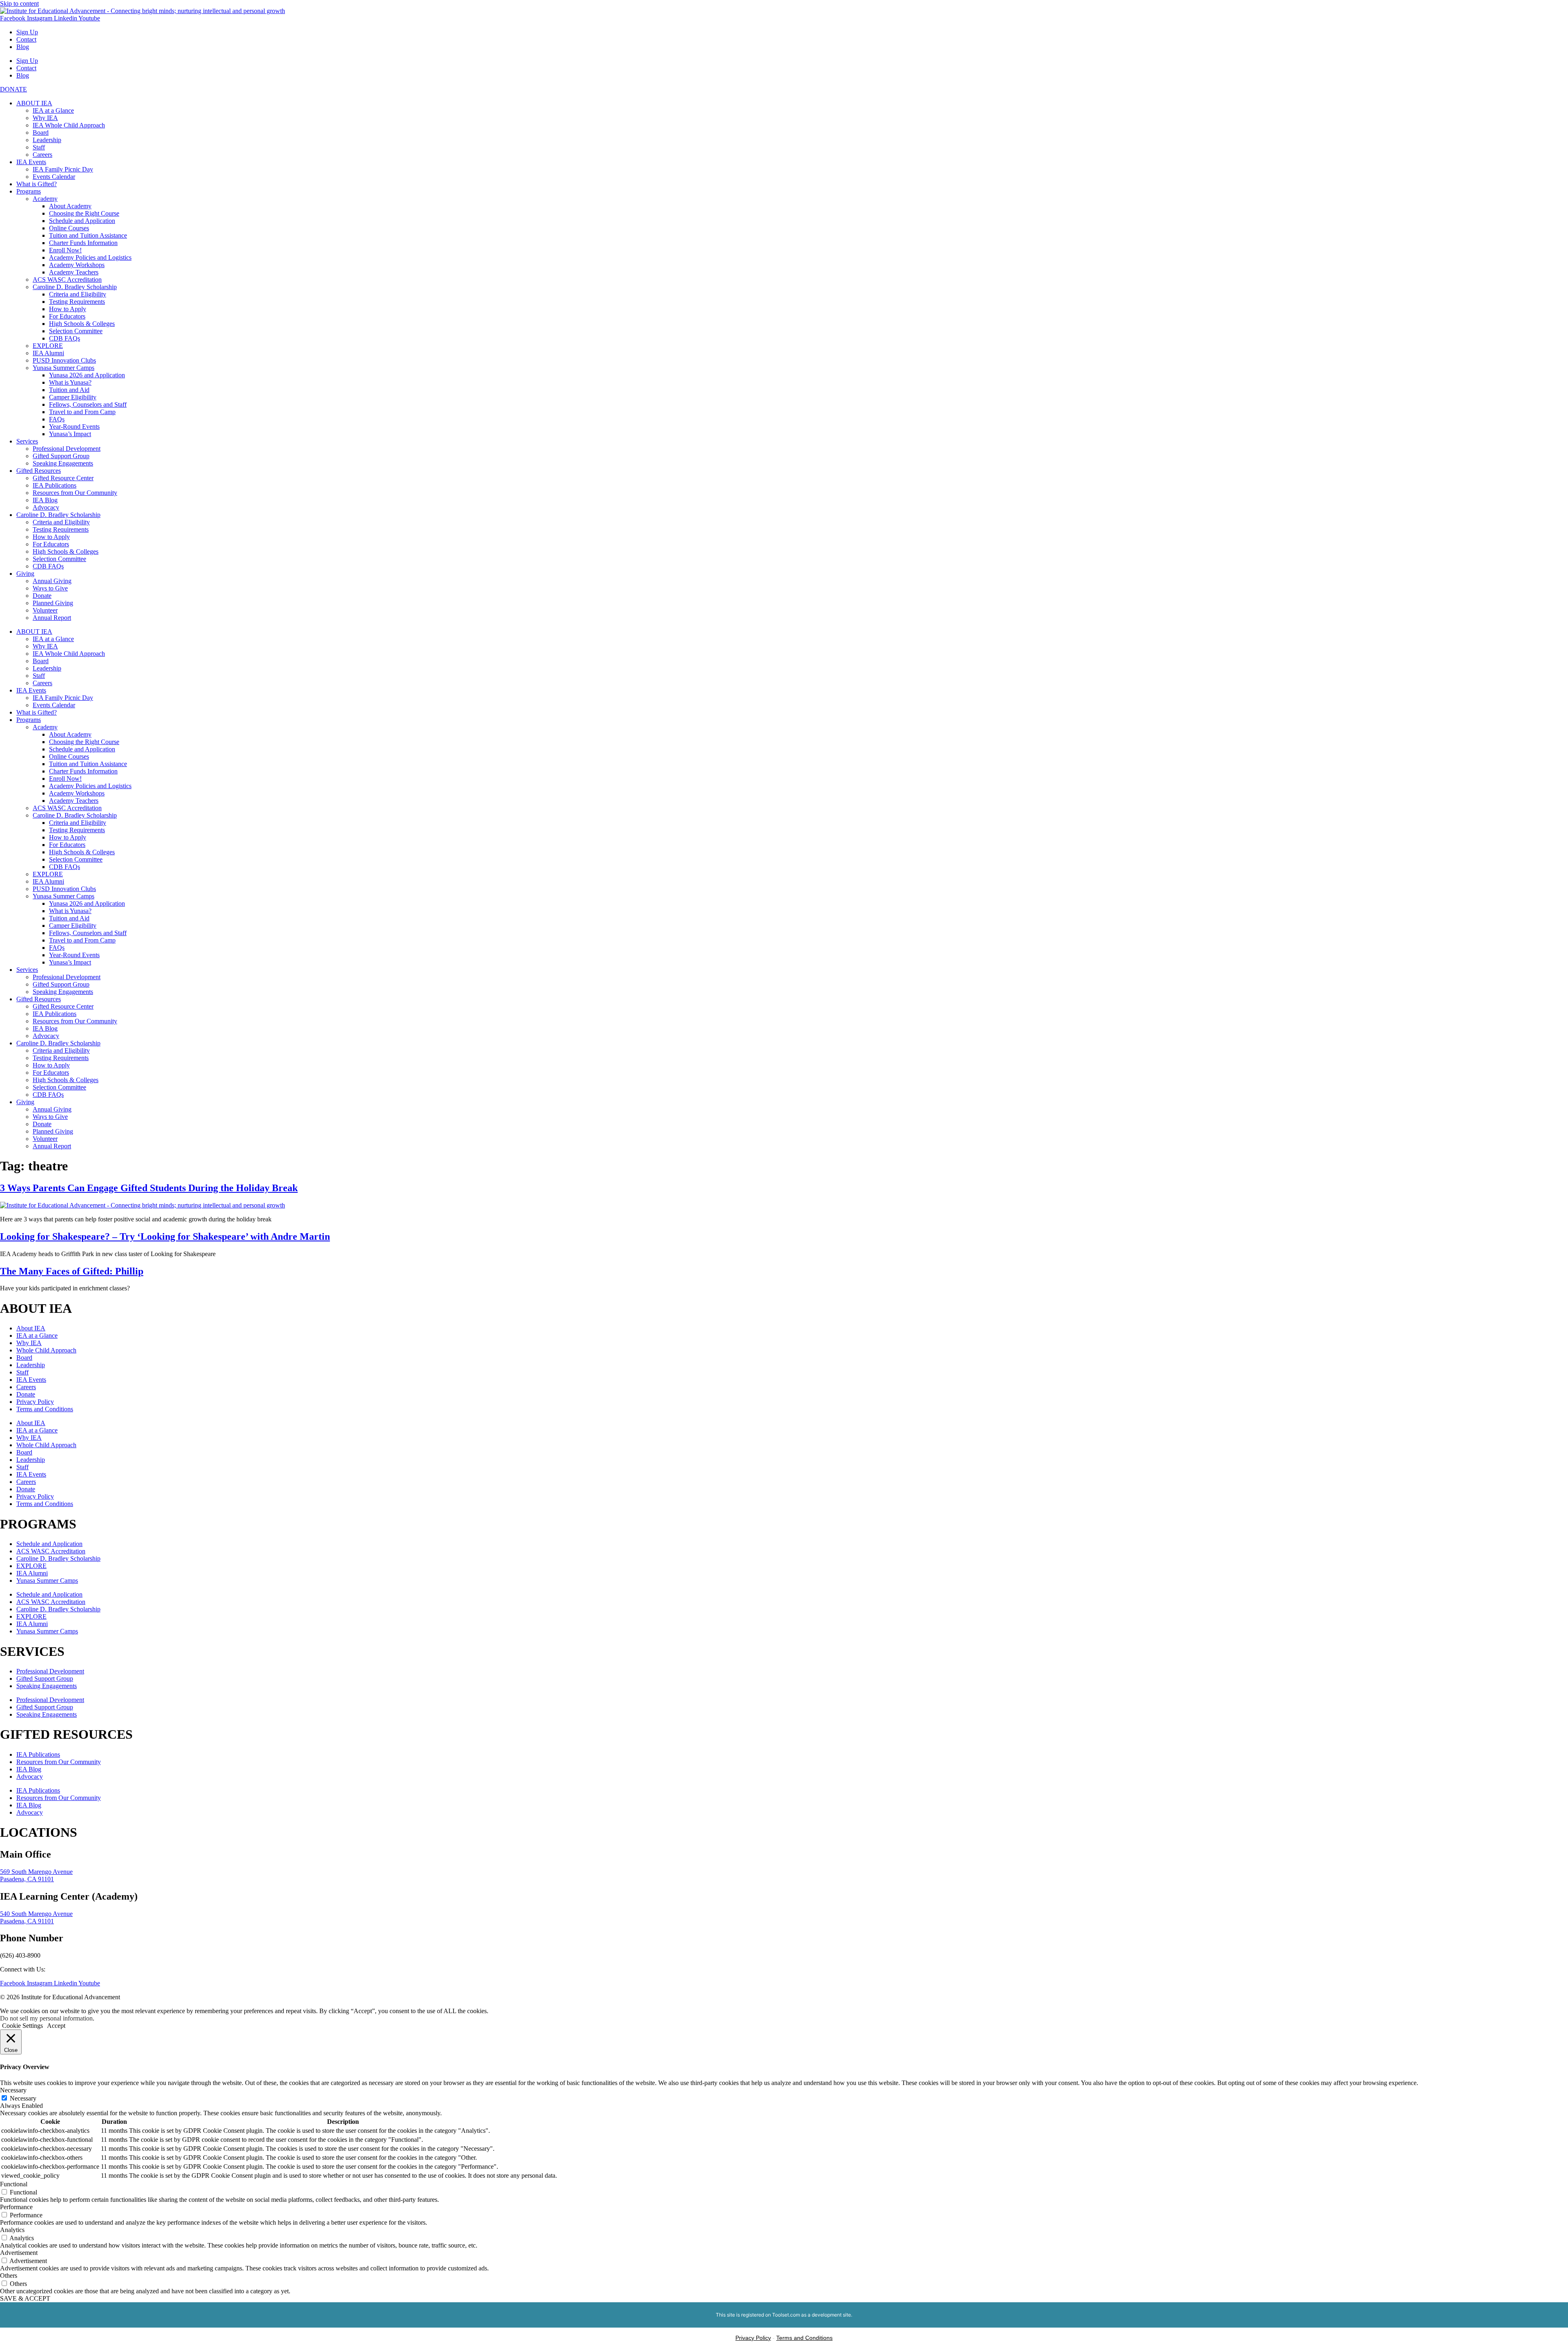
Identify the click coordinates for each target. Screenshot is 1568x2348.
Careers (42, 155)
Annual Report (52, 618)
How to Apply (68, 309)
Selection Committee (76, 331)
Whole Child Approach (46, 1350)
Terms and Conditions (45, 1409)
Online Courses (69, 228)
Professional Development (67, 449)
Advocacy (46, 507)
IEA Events (31, 162)
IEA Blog (45, 500)
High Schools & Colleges (82, 324)
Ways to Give (50, 588)
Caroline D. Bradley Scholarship (75, 287)
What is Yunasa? (70, 382)
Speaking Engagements (63, 463)
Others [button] (9, 2276)
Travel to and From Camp (82, 412)
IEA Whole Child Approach (69, 125)
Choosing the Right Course (84, 213)
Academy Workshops (77, 265)
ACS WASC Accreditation (67, 280)
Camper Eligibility (73, 397)
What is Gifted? (37, 184)
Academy (45, 199)
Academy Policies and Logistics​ (90, 257)
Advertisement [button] (19, 2253)
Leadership (47, 140)
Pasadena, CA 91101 (27, 1879)
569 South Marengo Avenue (36, 1872)
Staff (39, 147)
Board (41, 133)
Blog (23, 47)
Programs (29, 191)
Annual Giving (52, 581)
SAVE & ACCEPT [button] (25, 2298)
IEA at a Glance (53, 110)
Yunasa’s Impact (70, 434)
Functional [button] (14, 2184)
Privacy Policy (35, 1402)
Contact (26, 39)
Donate (42, 596)
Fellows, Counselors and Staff (88, 404)
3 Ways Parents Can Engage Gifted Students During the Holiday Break (149, 1188)
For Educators (67, 316)
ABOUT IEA (34, 103)
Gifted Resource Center (63, 478)
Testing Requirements (77, 302)
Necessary (23, 2098)
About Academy (70, 206)
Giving (25, 574)
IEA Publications (55, 485)
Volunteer (45, 610)
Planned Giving (53, 603)
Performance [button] (16, 2207)
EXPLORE (48, 346)
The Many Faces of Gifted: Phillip (72, 1271)
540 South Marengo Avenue (36, 1914)
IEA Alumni (48, 353)
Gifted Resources (39, 471)
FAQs (57, 419)
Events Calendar (54, 177)
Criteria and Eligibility (78, 294)
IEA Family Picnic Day (63, 169)
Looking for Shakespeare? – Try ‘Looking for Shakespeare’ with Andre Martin (165, 1236)
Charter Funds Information (83, 243)
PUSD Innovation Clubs (64, 360)
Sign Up (27, 32)
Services (27, 441)
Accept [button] (56, 2026)
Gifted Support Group (61, 456)
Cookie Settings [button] (22, 2026)
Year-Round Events (74, 427)
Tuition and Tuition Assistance (88, 235)
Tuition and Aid (69, 390)
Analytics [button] (12, 2230)
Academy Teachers (74, 272)
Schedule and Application (82, 221)
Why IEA (45, 118)
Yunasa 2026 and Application (87, 375)
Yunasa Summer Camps (63, 368)
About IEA (31, 1328)
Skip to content (19, 3)
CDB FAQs (65, 338)
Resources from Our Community (75, 493)
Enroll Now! (65, 250)
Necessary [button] (13, 2090)
